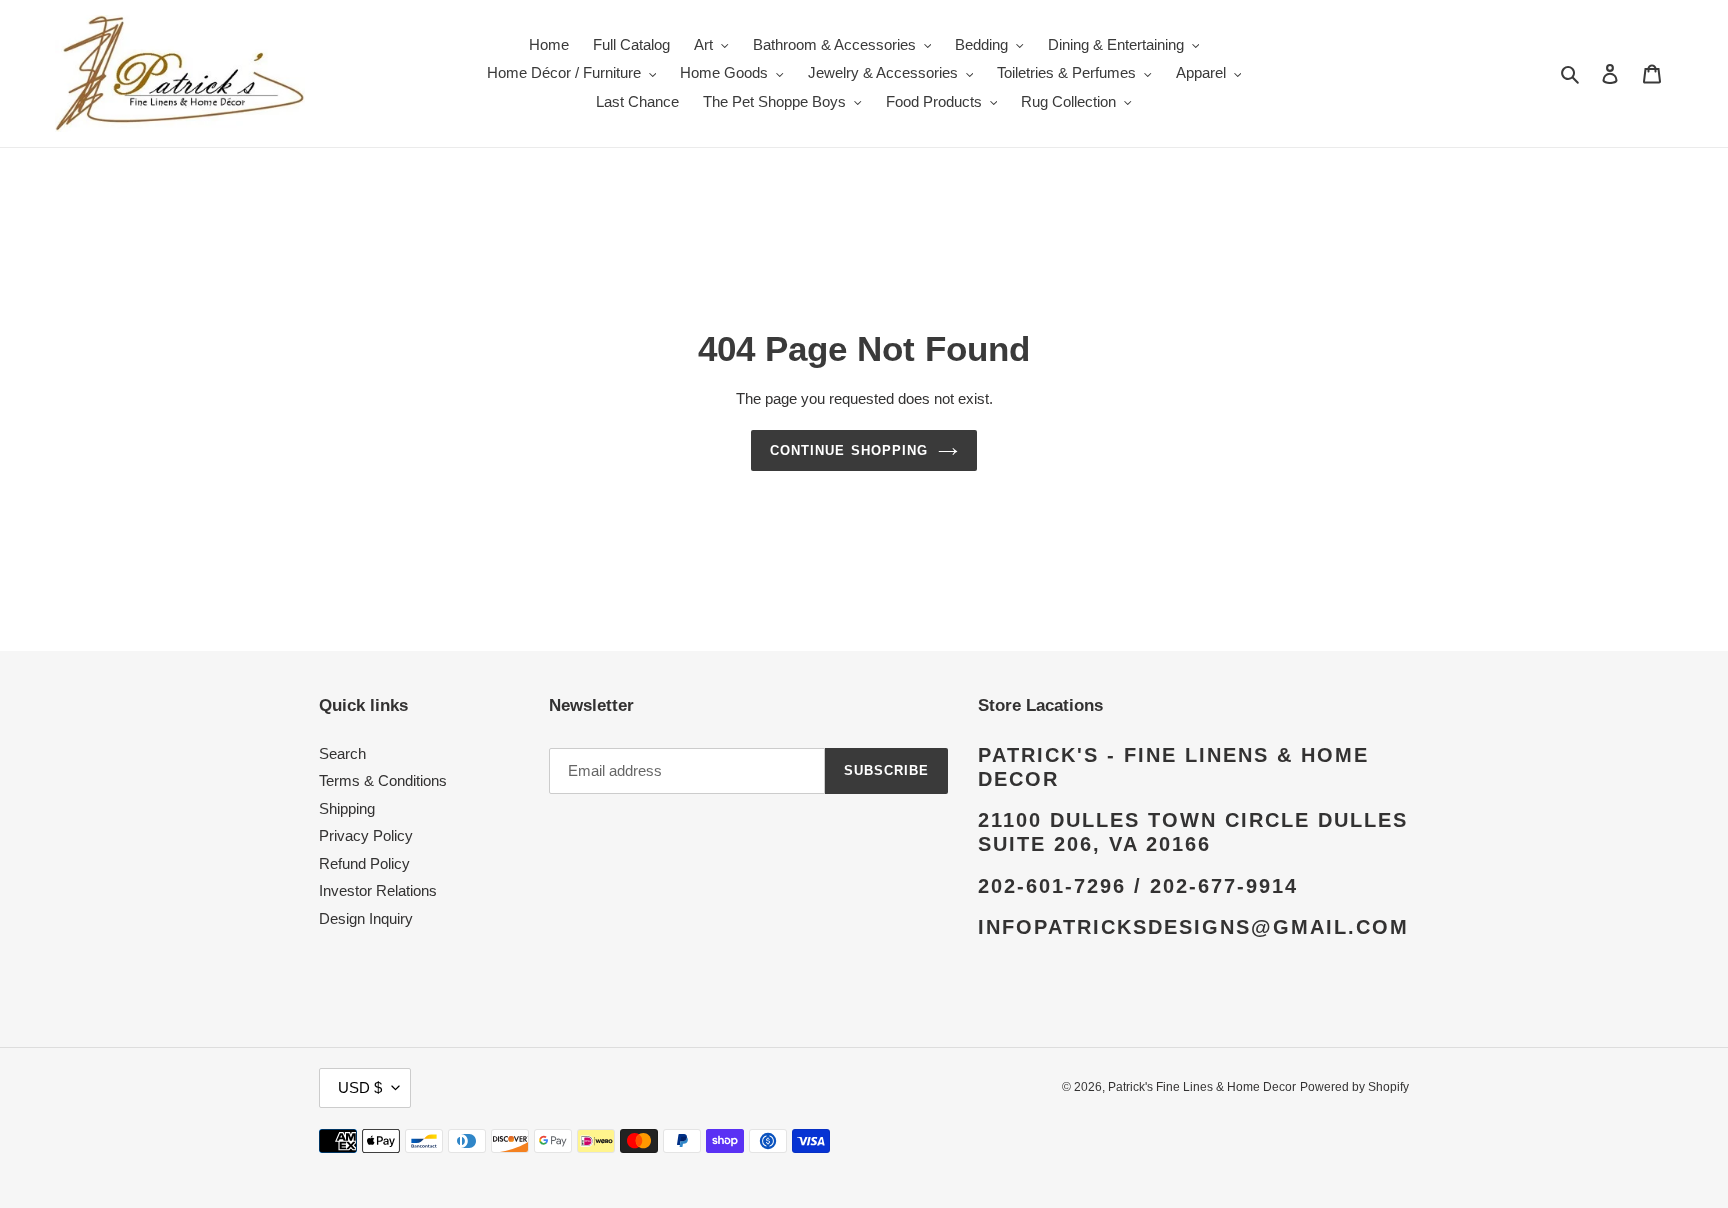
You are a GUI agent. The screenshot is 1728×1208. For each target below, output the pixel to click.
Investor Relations (378, 890)
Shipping (347, 808)
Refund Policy (364, 863)
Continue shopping (849, 450)
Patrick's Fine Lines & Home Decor (1202, 1087)
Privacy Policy (366, 835)
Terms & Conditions (383, 780)
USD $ (360, 1087)
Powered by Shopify (1354, 1087)
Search (342, 753)
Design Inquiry (366, 918)
